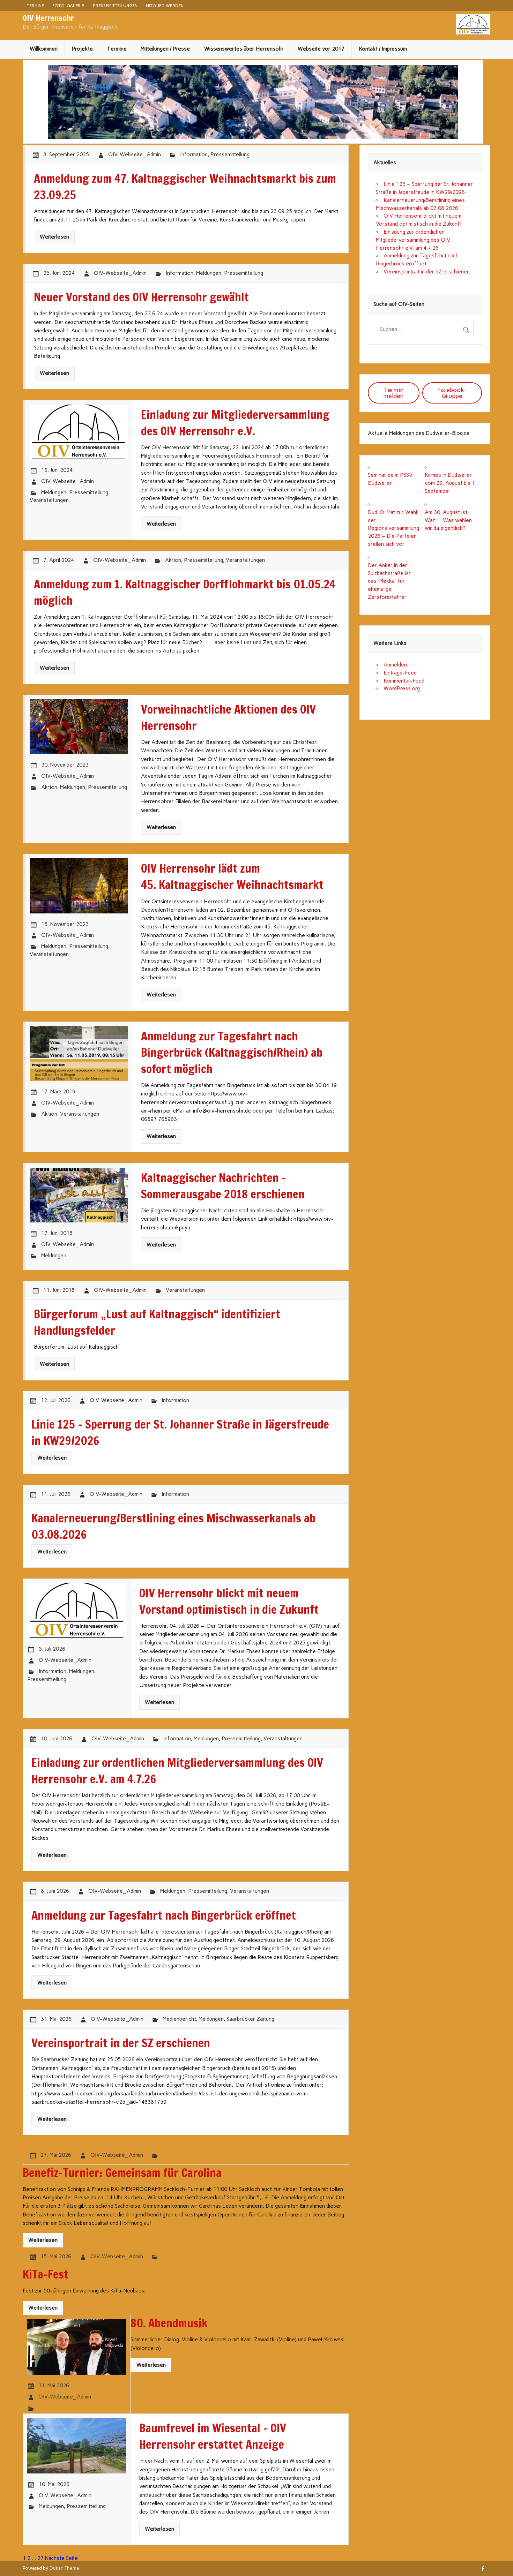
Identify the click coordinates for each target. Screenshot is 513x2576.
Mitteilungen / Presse (165, 49)
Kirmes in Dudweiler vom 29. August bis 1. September (451, 483)
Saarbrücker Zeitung (250, 2019)
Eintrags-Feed (400, 673)
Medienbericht (179, 2019)
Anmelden (395, 665)
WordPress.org (402, 688)
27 (40, 2558)
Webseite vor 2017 (321, 49)
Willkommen (44, 49)
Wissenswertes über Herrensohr (244, 49)
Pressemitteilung (230, 155)
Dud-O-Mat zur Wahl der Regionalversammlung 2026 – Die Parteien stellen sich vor (393, 528)
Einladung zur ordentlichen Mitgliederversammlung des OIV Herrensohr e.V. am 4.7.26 (413, 240)
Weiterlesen (54, 237)
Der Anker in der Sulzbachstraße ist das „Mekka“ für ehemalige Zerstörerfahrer (389, 581)
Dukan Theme (64, 2568)
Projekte (82, 49)
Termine (35, 5)
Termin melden (393, 393)
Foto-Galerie (68, 5)
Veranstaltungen (49, 500)
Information (194, 155)
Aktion (173, 560)
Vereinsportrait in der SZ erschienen (427, 272)
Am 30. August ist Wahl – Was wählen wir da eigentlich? (448, 520)
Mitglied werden (165, 5)
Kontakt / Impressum (383, 49)
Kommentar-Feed (404, 681)
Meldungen (209, 273)
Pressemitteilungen (115, 5)
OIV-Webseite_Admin (135, 155)
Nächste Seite (61, 2558)
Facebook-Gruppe (452, 393)
